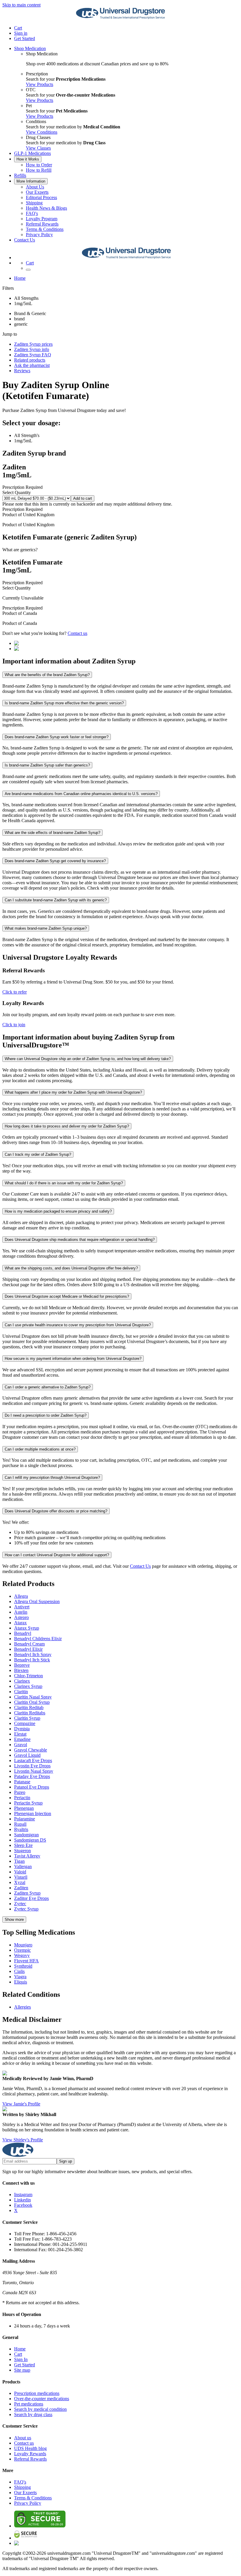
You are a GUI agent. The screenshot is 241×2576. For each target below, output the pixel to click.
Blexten (21, 1670)
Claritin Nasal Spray (33, 1697)
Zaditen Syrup (27, 1893)
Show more (14, 1919)
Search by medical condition (40, 2409)
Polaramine (25, 1819)
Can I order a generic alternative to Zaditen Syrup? (48, 1387)
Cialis (19, 1971)
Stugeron (22, 1851)
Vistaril (21, 1877)
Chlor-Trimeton (29, 1676)
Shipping (34, 203)
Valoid (20, 1872)
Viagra (20, 1977)
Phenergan (24, 1808)
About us (23, 2438)
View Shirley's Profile (23, 2140)
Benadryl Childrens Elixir (38, 1639)
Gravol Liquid (27, 1755)
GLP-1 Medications (32, 153)
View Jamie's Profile (21, 2104)
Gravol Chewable (31, 1750)
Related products (30, 360)
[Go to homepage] (120, 18)
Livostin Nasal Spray (34, 1771)
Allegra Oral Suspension (37, 1601)
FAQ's (32, 213)
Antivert (22, 1607)
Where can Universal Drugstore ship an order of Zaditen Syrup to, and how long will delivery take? (88, 1059)
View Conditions (42, 132)
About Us (35, 187)
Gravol (21, 1745)
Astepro (21, 1617)
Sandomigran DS (30, 1840)
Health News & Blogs (46, 208)
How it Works (28, 159)
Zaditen (21, 1888)
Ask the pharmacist (32, 365)
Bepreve (22, 1665)
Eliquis (21, 1982)
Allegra (21, 1596)
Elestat (20, 1734)
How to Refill (39, 170)
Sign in (21, 33)
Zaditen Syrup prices (33, 344)
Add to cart (83, 498)
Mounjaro (23, 1945)
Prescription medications (37, 2393)
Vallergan (23, 1866)
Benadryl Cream (29, 1644)
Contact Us (25, 240)
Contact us (77, 633)
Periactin (22, 1798)
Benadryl (23, 1633)
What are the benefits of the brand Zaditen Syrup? (47, 675)
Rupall (20, 1824)
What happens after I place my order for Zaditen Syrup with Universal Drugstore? (73, 1092)
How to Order (39, 165)
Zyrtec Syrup (26, 1909)
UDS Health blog (30, 2448)
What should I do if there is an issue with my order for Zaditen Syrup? (64, 1183)
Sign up (66, 2161)
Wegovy (22, 1955)
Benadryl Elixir (28, 1649)
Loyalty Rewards (30, 2454)
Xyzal (20, 1882)
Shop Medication (30, 48)
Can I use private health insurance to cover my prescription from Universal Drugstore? (78, 1325)
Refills (20, 175)
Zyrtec (20, 1904)
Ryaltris (21, 1829)
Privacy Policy (39, 235)
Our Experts (37, 192)
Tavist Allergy (27, 1856)
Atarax (20, 1623)
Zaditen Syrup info (32, 349)
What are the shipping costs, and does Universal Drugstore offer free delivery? (71, 1268)
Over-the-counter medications (42, 2399)
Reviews (22, 371)
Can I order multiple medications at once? (40, 1449)
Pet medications (29, 2404)
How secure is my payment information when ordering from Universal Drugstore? (73, 1359)
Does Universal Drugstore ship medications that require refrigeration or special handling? (80, 1240)
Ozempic (22, 1950)
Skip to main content (21, 5)
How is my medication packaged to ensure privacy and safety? (58, 1211)
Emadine (22, 1739)
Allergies (22, 2007)
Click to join (14, 1025)
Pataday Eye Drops (32, 1776)
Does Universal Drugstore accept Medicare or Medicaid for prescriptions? (67, 1296)
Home (20, 278)
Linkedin (22, 2200)
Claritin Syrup (27, 1718)
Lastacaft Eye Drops (33, 1760)
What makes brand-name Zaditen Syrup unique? (46, 928)
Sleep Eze (23, 1845)
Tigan (19, 1861)
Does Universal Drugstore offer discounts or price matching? (56, 1511)
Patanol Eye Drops (32, 1787)
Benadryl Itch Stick (32, 1660)
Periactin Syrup (28, 1803)
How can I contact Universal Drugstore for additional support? (57, 1555)
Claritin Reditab (29, 1707)
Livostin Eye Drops (32, 1766)
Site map (22, 2370)
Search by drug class (33, 2414)
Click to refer (15, 992)
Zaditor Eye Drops (31, 1898)
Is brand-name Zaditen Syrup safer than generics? (47, 765)
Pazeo (20, 1792)
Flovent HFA (26, 1961)
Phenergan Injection (33, 1813)
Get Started (25, 38)
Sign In (21, 2359)
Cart (18, 2354)
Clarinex (22, 1681)
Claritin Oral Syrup (32, 1702)
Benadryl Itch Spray (33, 1654)
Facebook (23, 2205)
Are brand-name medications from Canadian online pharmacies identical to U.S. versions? (81, 794)
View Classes (38, 148)
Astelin (21, 1612)
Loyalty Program (42, 219)
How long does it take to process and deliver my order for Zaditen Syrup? (67, 1126)
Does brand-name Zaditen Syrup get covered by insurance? (55, 861)
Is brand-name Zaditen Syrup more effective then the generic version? (64, 703)
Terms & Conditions (45, 229)
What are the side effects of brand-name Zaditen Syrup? (52, 833)
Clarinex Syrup (28, 1686)
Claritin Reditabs (30, 1713)
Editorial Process (41, 197)
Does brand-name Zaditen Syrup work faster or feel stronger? (57, 737)
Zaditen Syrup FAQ (33, 355)
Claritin (21, 1692)
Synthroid (23, 1966)
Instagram (23, 2195)
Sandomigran (26, 1835)
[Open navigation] (28, 270)
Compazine (25, 1723)
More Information (31, 181)
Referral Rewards (42, 224)
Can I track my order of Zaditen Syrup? (38, 1154)
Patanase (22, 1782)
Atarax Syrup (27, 1628)
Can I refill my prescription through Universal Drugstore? (52, 1477)
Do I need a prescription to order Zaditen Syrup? (46, 1415)
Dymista (22, 1729)
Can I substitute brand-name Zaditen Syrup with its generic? (56, 900)
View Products (40, 84)
